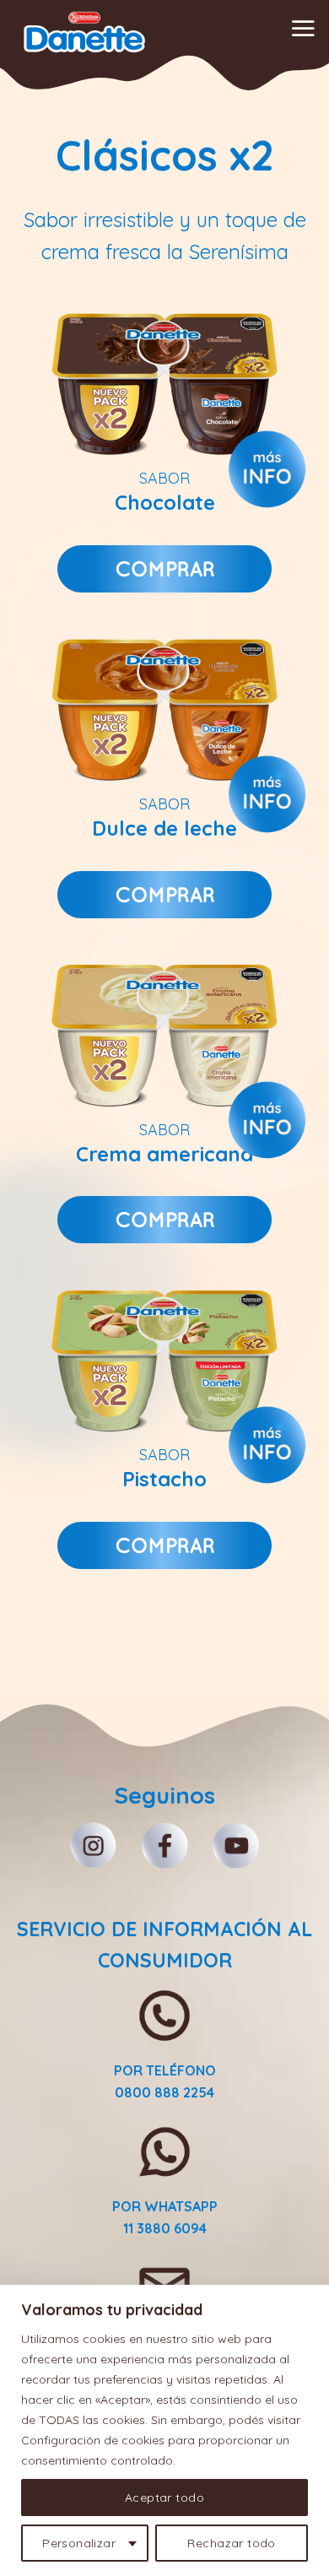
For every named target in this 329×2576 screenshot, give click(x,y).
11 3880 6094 (165, 2228)
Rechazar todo (231, 2543)
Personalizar (79, 2543)
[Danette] (84, 32)
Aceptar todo (164, 2498)
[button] (303, 28)
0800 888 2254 (164, 2092)
